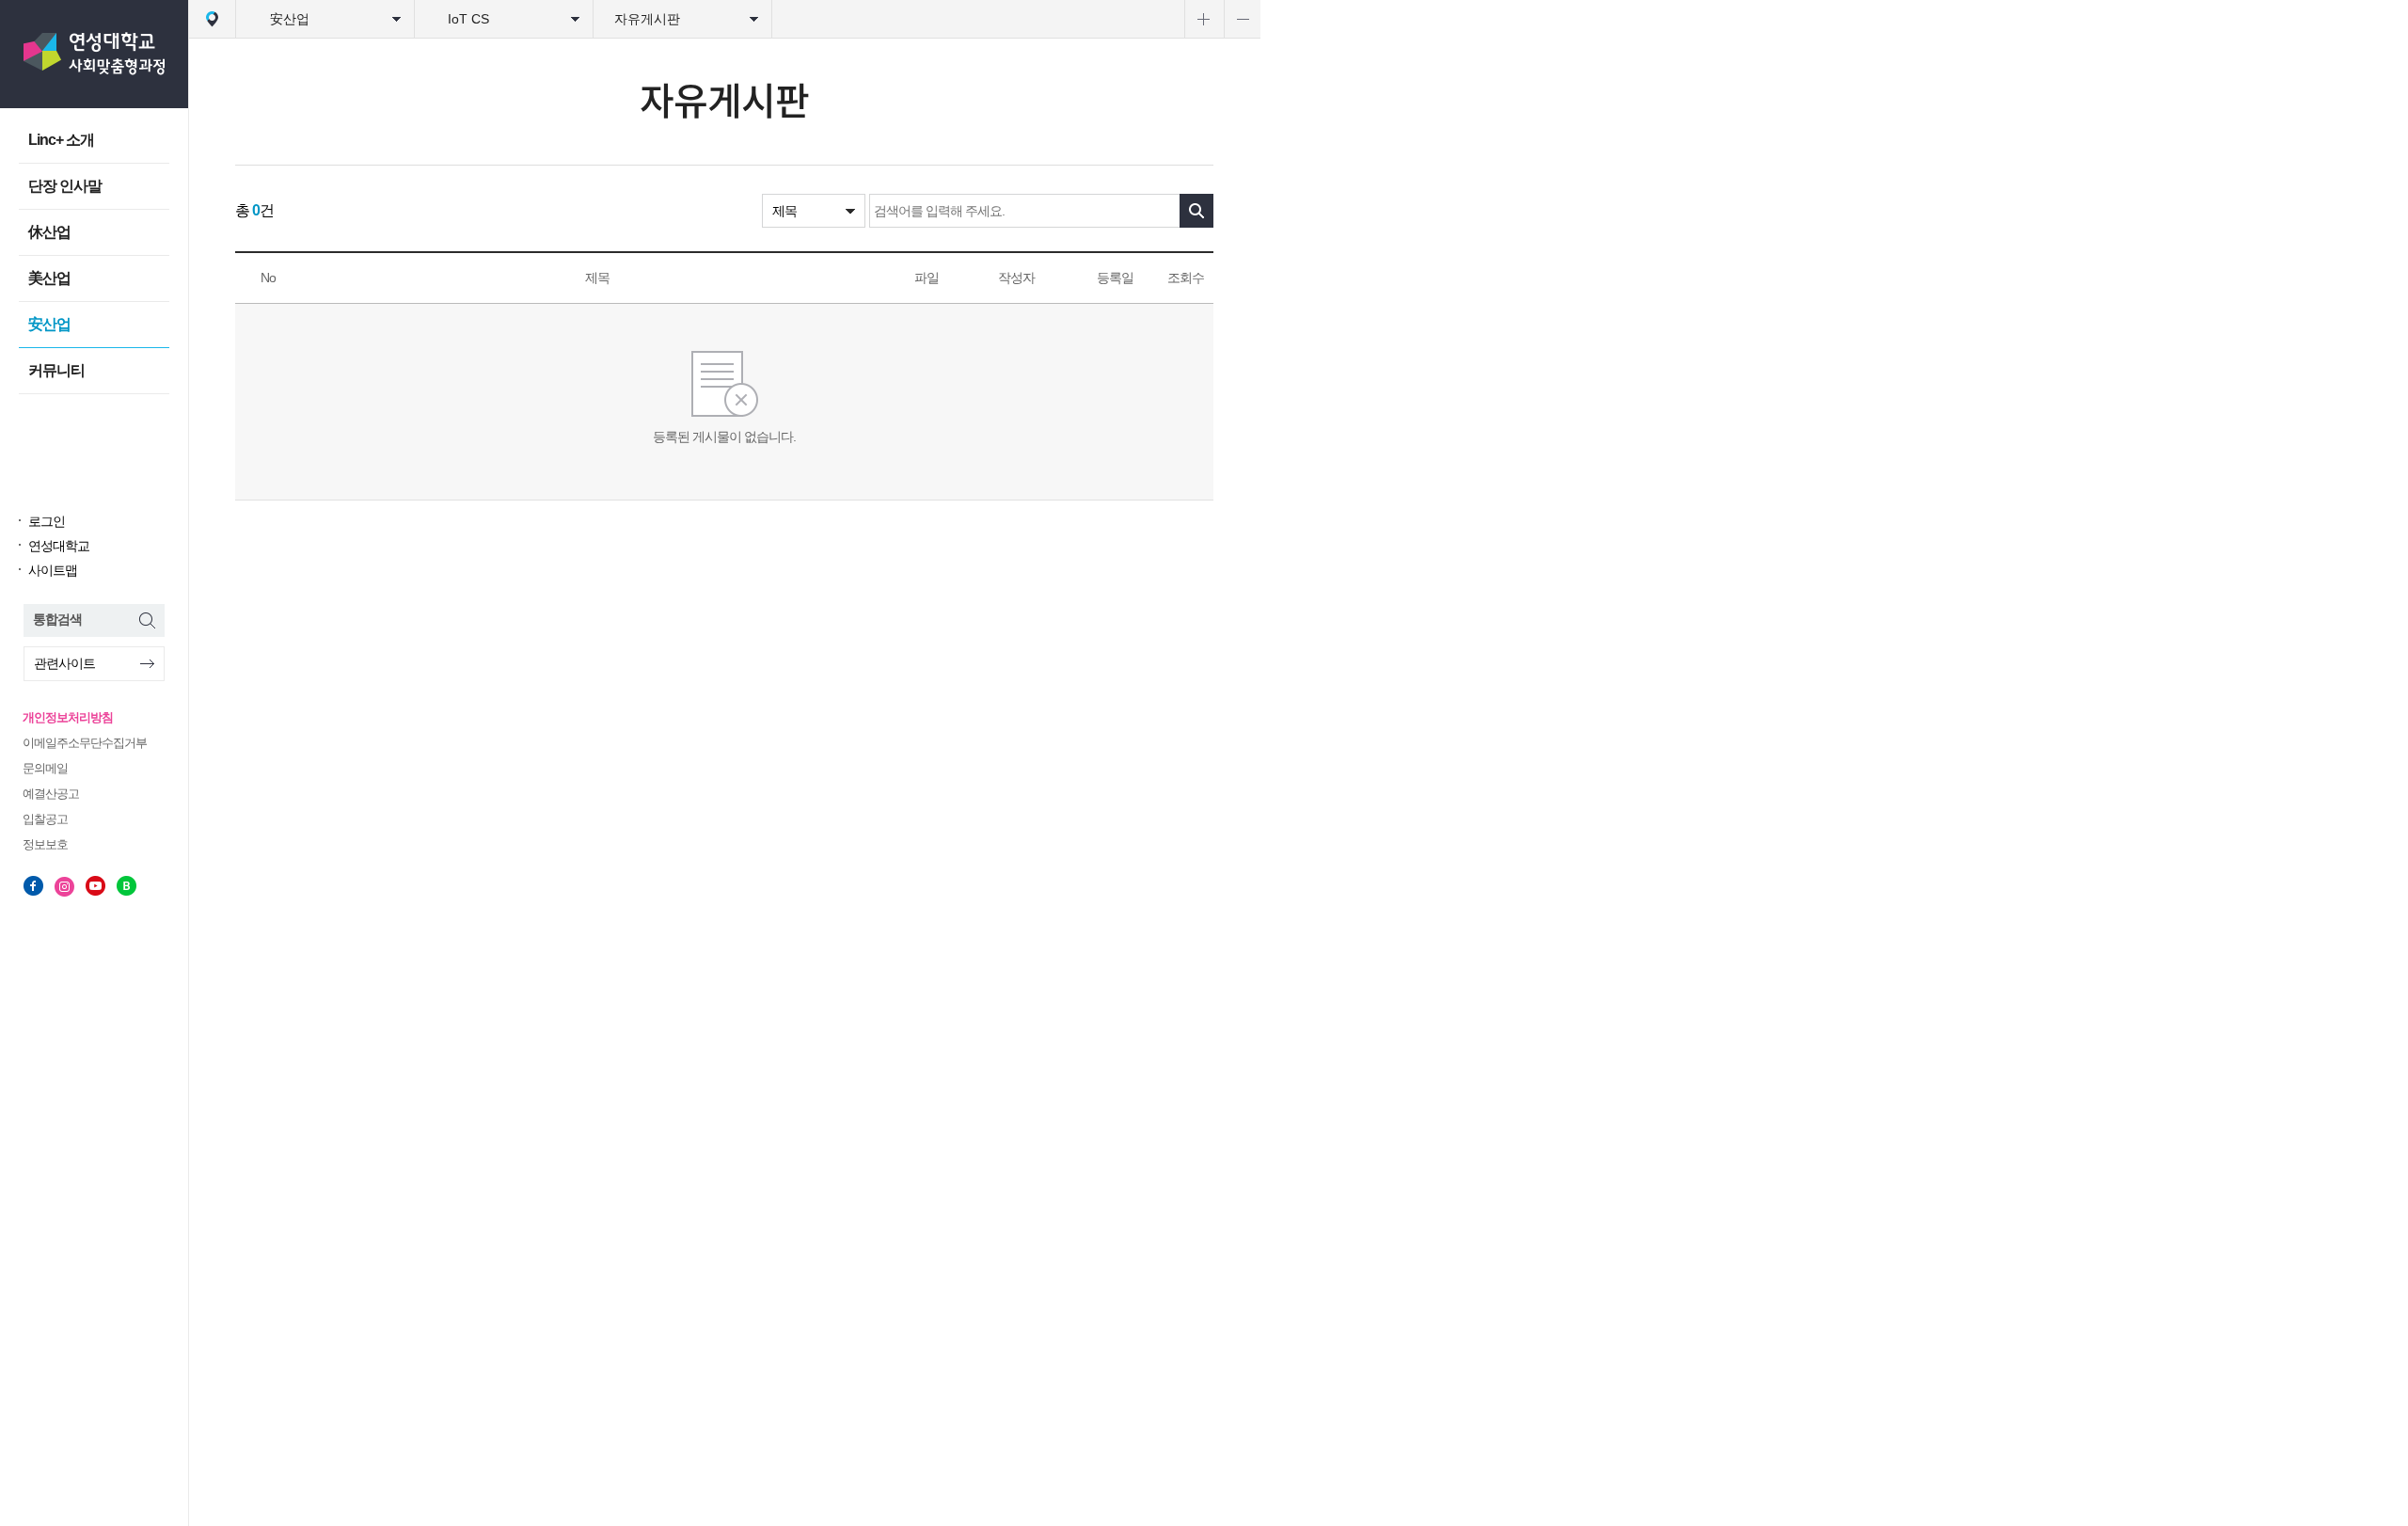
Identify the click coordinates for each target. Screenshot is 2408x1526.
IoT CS (468, 19)
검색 (1196, 211)
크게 (1203, 19)
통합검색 (57, 619)
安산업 (49, 324)
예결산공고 (51, 794)
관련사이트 (64, 663)
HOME (212, 19)
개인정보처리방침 (68, 717)
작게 (1242, 19)
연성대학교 (59, 546)
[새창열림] (33, 886)
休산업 (49, 232)
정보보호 (45, 844)
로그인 (47, 521)
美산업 (49, 278)
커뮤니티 (56, 370)
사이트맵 (53, 570)
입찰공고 (45, 819)
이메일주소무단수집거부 (85, 743)
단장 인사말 (65, 186)
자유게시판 (647, 19)
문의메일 (45, 768)
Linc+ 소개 (61, 140)
